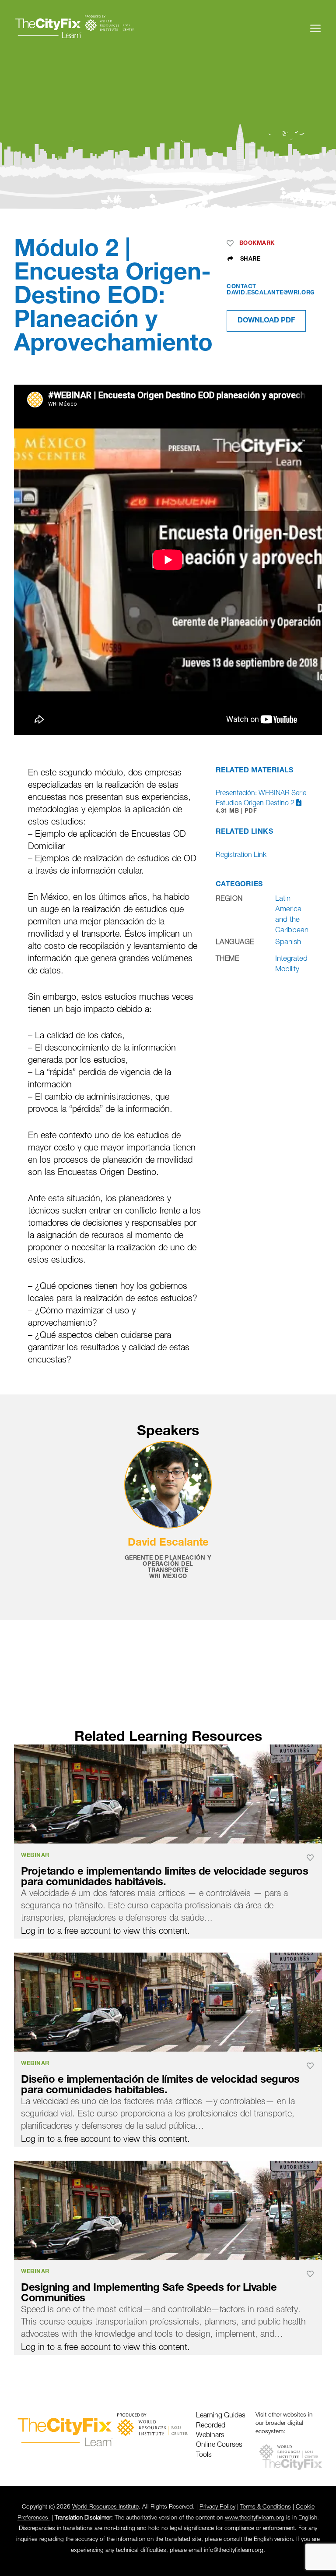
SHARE (249, 259)
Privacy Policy (217, 2507)
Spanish (288, 942)
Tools (204, 2455)
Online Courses (219, 2445)
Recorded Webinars (211, 2431)
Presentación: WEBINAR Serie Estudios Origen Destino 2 (261, 802)
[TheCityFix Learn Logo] (75, 28)
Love (232, 244)
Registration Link (241, 855)
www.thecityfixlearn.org (255, 2518)
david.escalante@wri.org (271, 293)
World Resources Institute (105, 2507)
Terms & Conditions (266, 2507)
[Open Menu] (315, 28)
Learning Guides (221, 2416)
